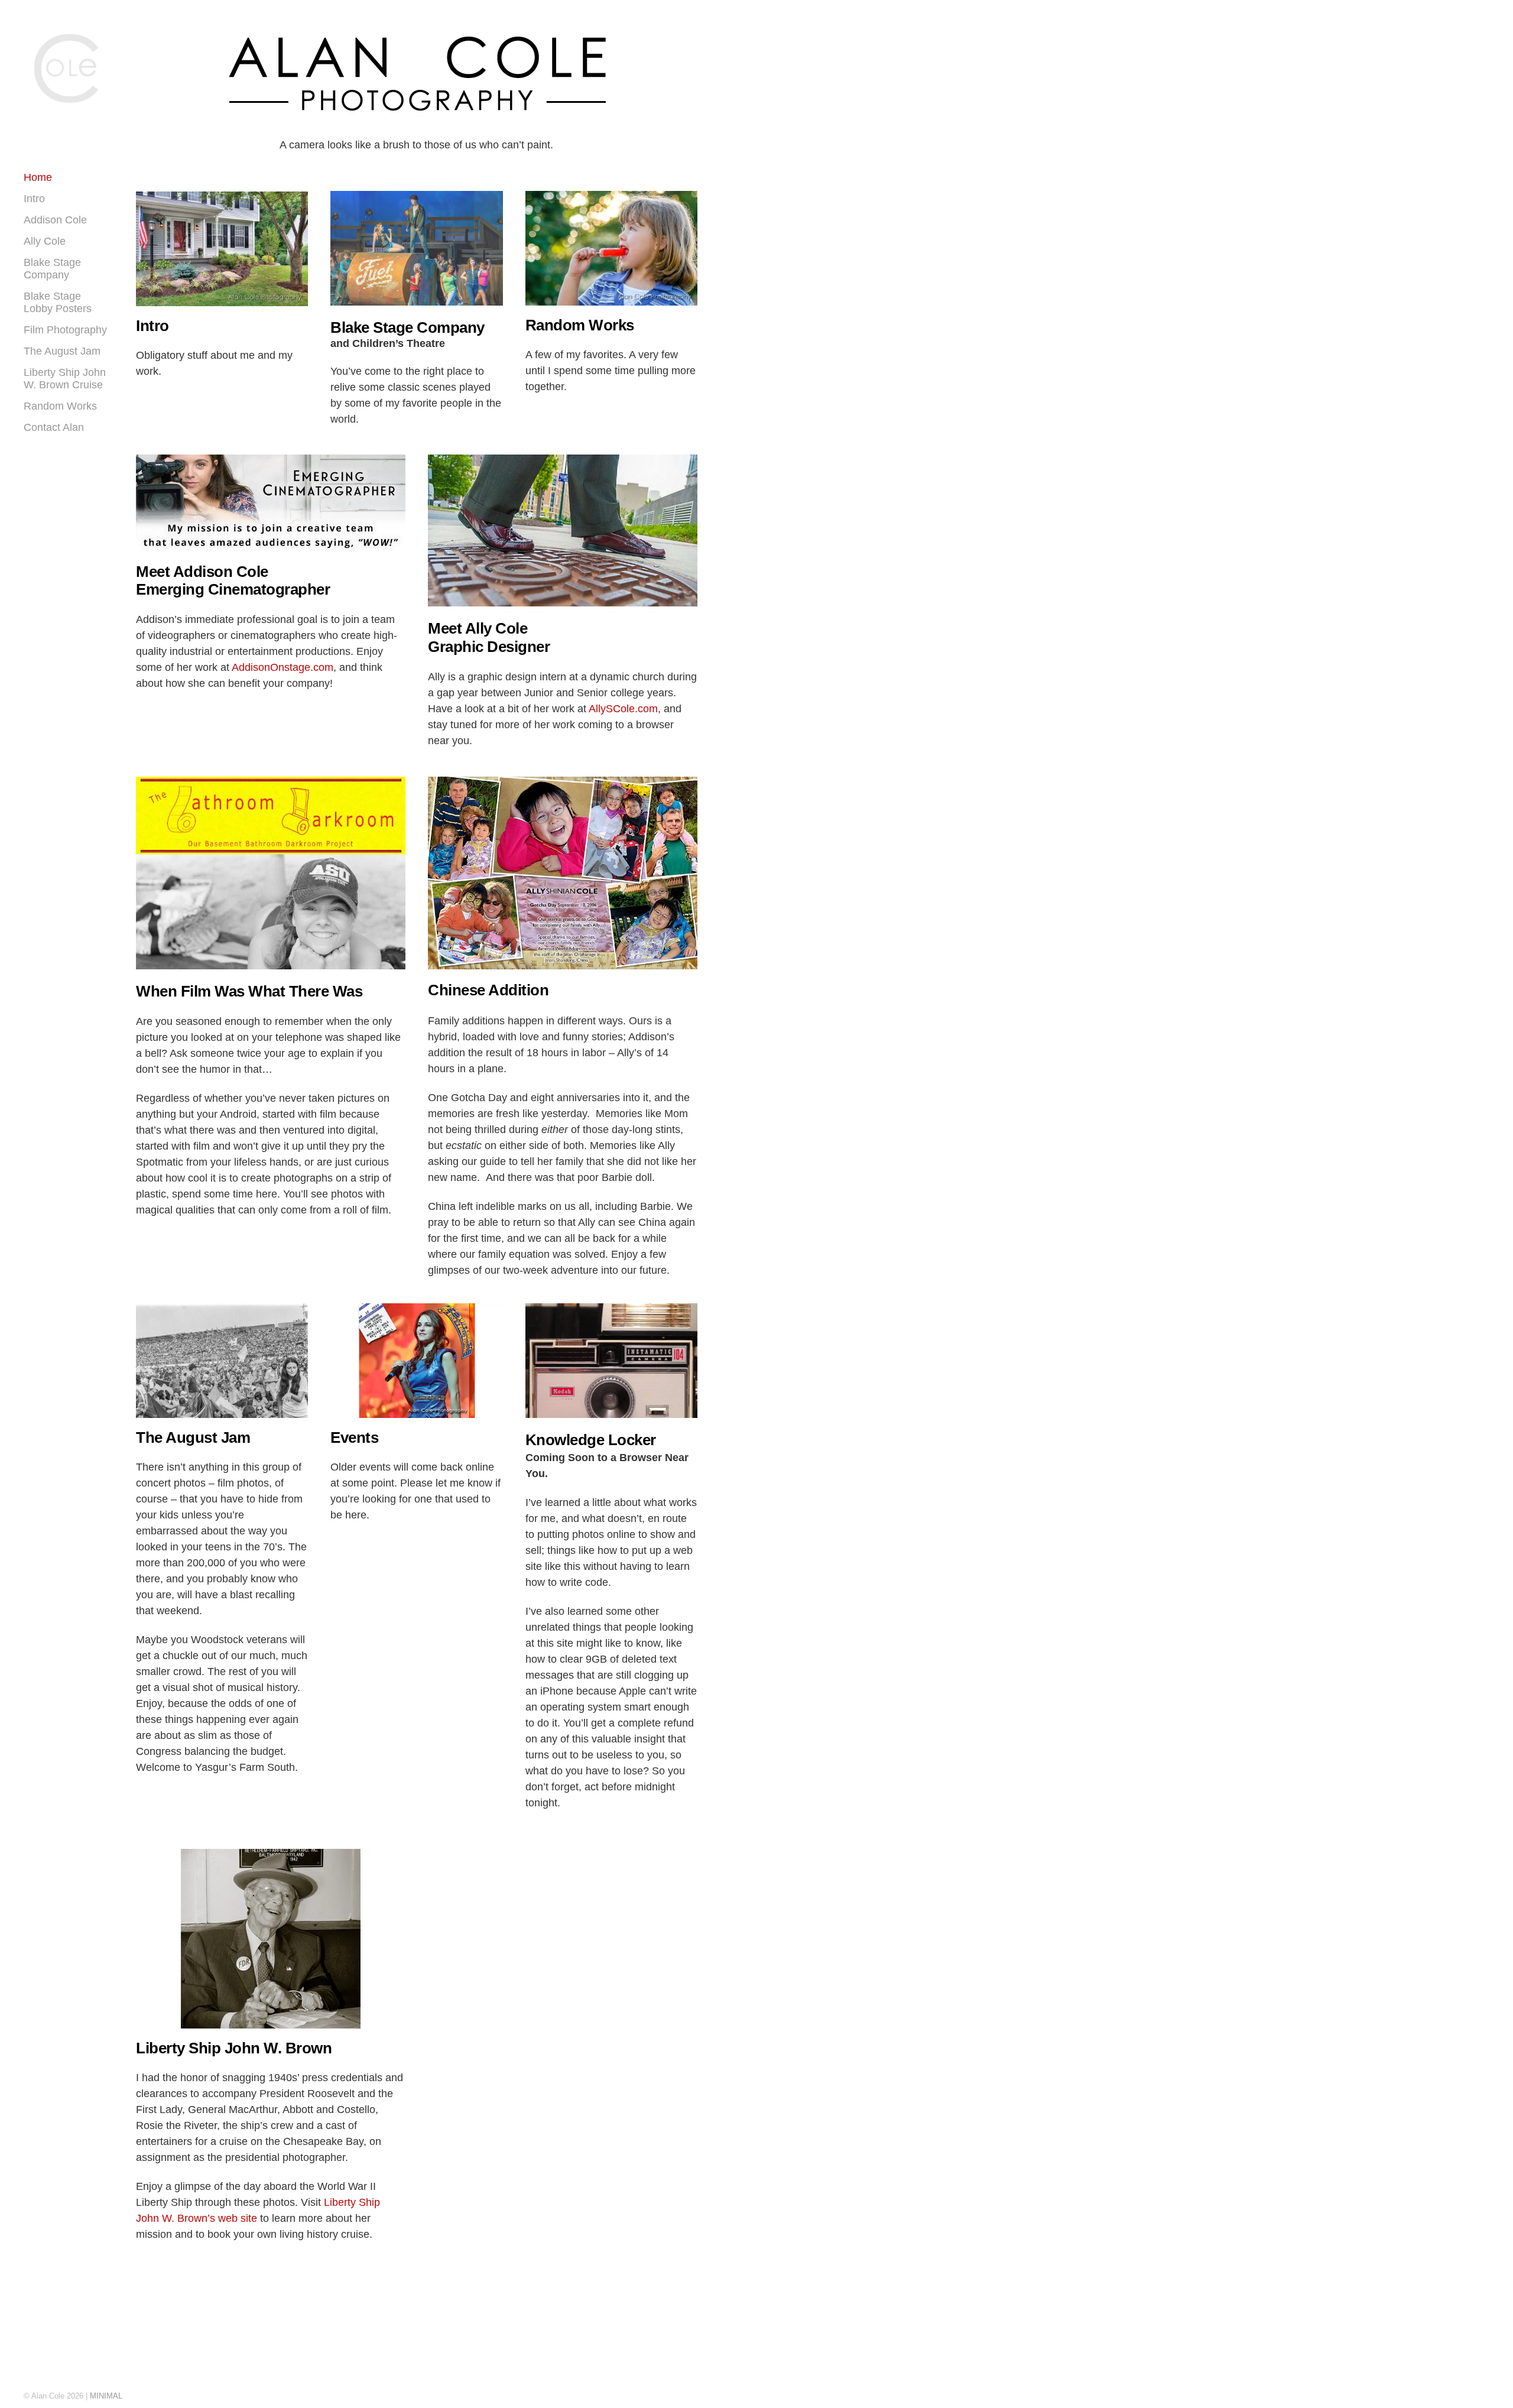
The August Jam (62, 351)
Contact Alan (54, 427)
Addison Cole (55, 220)
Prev (151, 255)
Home (38, 177)
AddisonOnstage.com (283, 667)
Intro (34, 199)
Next (293, 255)
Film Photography (65, 330)
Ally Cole (45, 241)
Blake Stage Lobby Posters (58, 302)
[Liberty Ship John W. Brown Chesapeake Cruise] (271, 1939)
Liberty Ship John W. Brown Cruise (65, 379)
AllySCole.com (623, 709)
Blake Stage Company (52, 269)
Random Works (60, 406)
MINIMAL (106, 2396)
